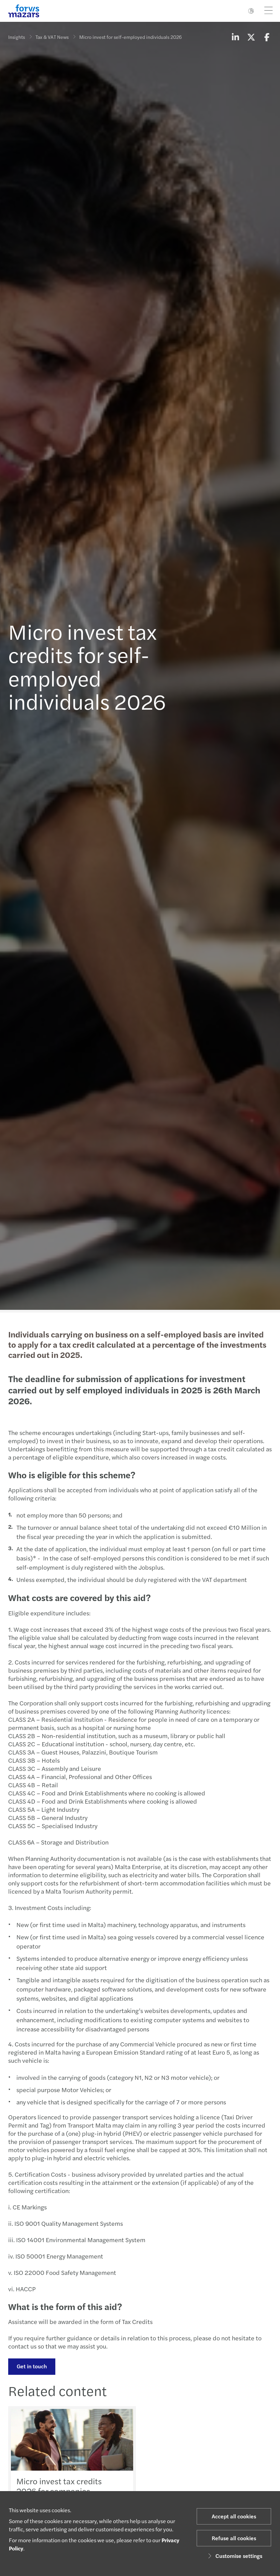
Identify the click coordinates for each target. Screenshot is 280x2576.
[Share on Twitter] (251, 37)
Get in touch (32, 2366)
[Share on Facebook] (267, 37)
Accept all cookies (234, 2516)
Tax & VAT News (52, 37)
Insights (17, 37)
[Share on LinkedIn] (235, 37)
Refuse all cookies (234, 2538)
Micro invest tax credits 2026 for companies (59, 2486)
